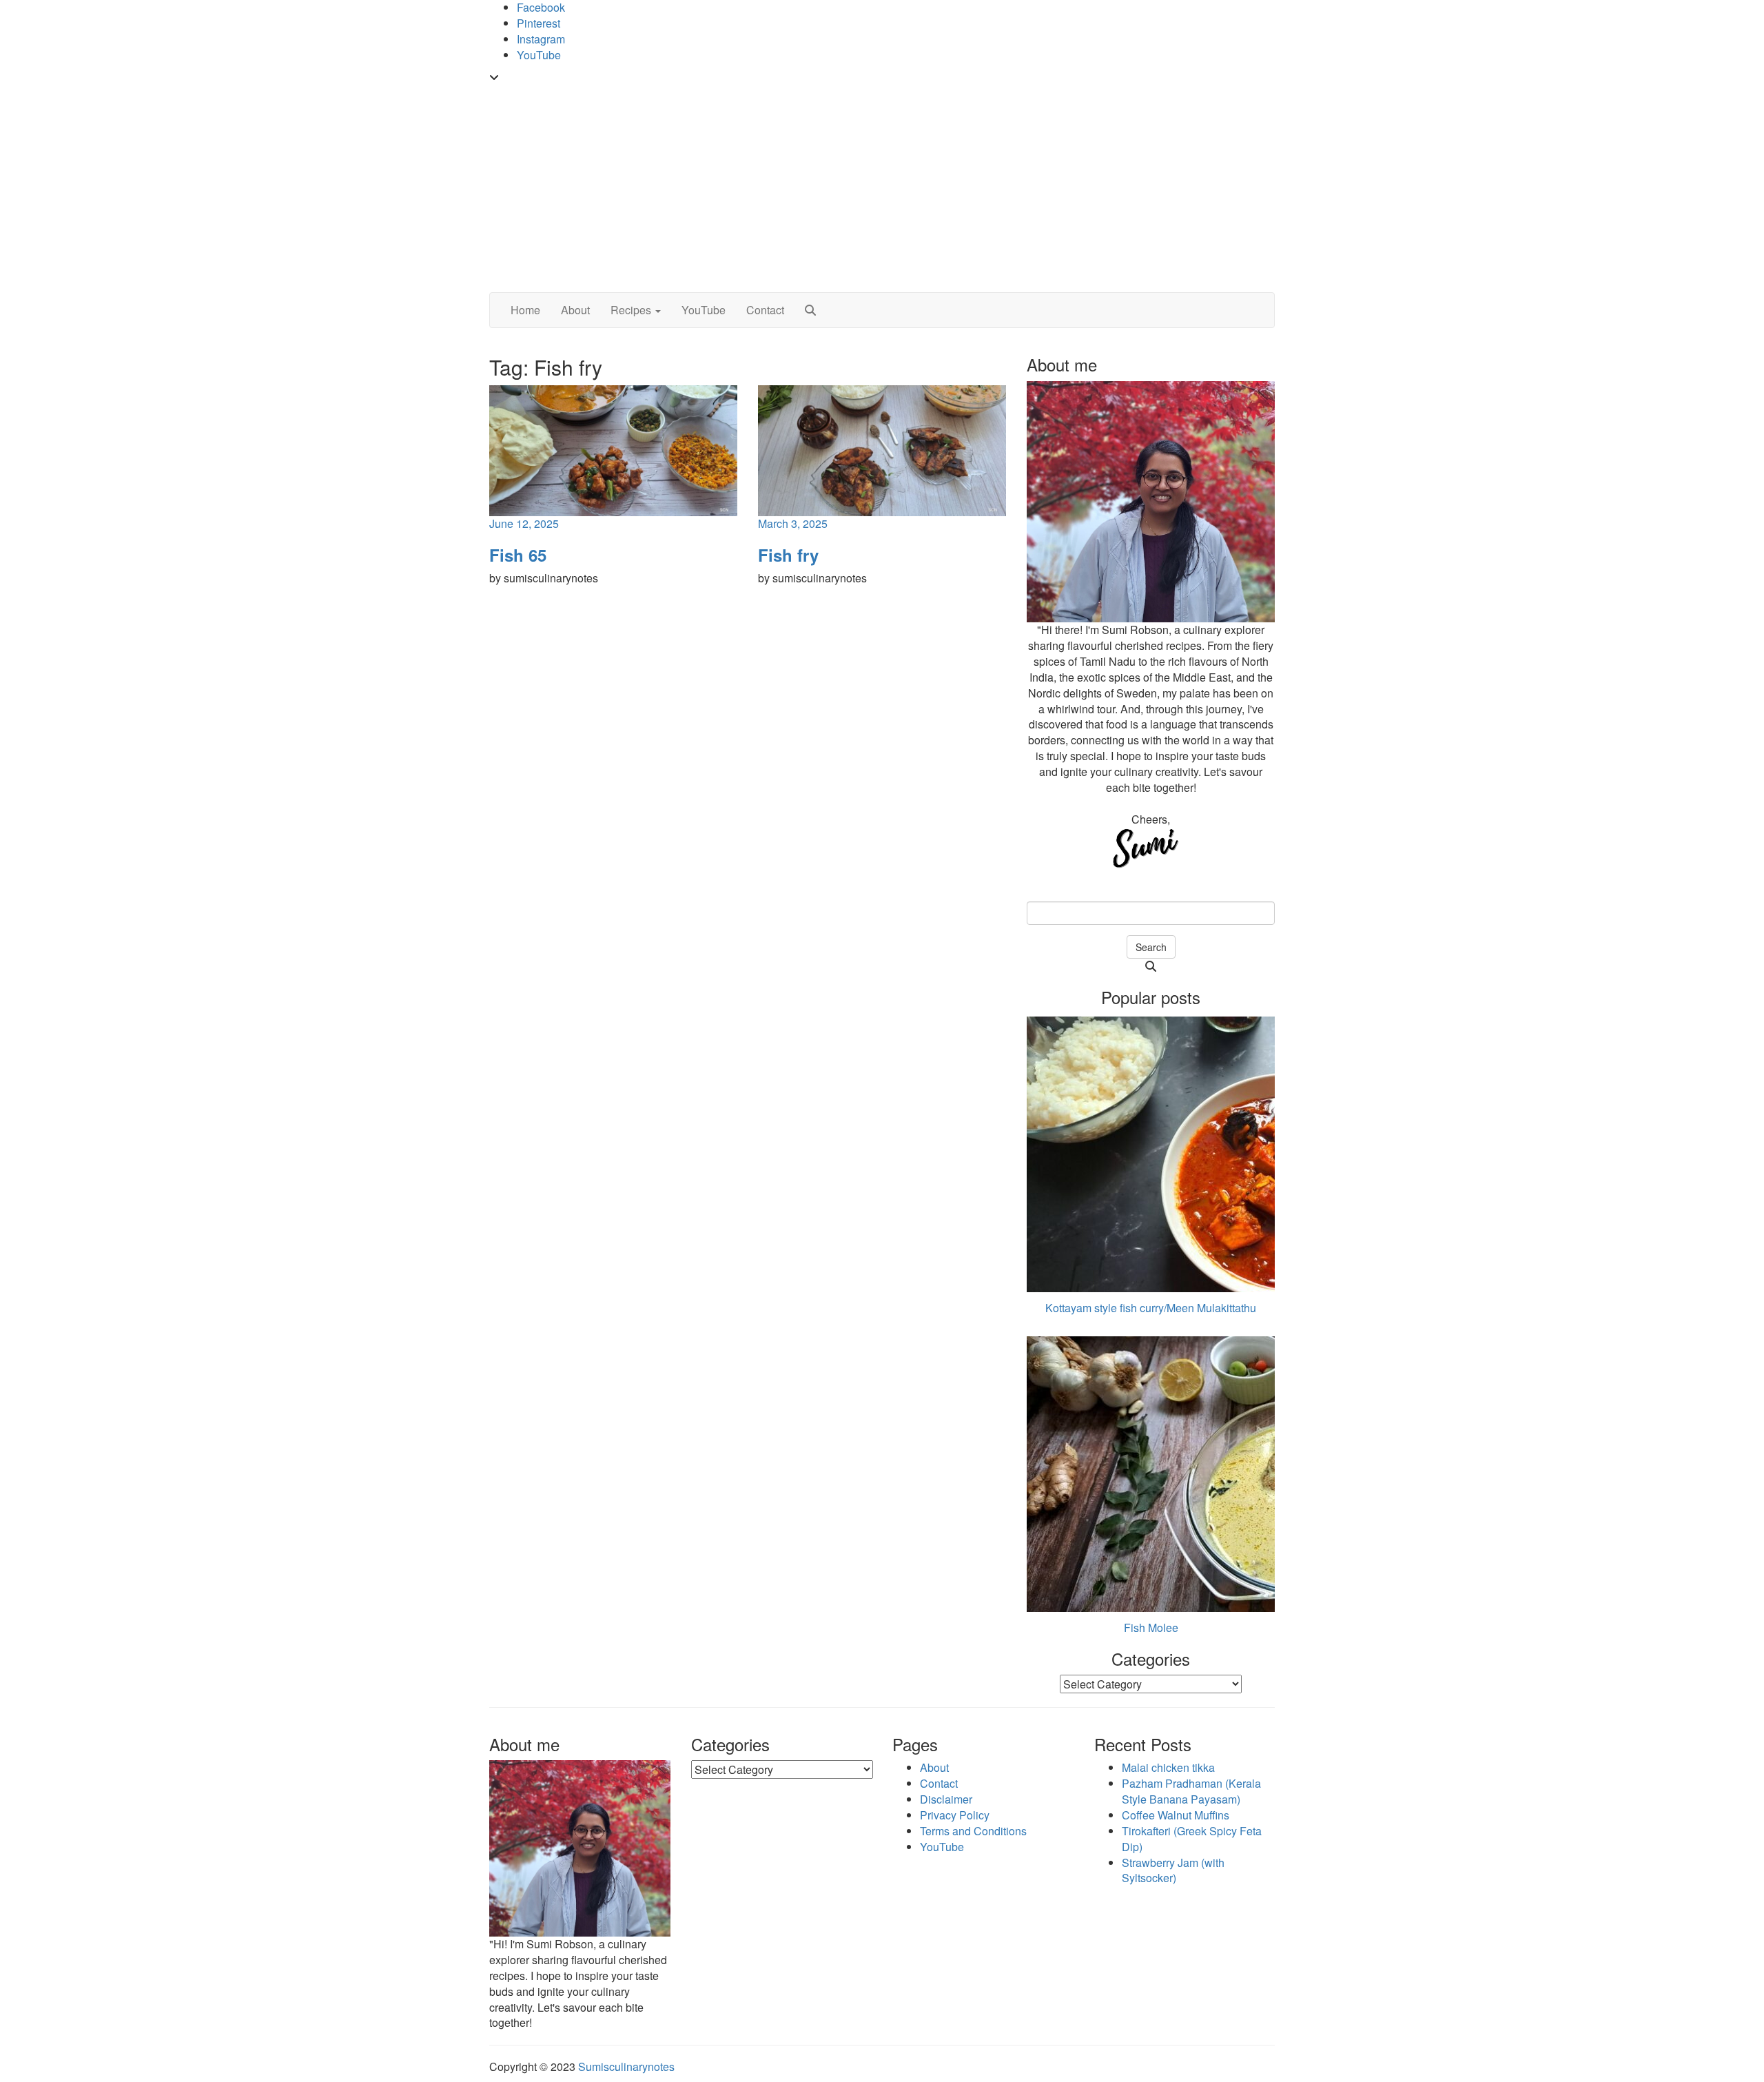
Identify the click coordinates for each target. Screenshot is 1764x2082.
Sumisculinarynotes (626, 2066)
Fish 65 (518, 555)
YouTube (539, 55)
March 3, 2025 (793, 523)
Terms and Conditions (973, 1831)
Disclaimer (946, 1799)
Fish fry (788, 555)
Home (525, 310)
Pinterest (539, 23)
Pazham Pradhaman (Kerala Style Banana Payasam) (1191, 1791)
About (575, 310)
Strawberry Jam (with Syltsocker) (1173, 1870)
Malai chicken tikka (1168, 1767)
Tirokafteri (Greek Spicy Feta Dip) (1192, 1839)
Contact (765, 310)
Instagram (541, 39)
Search (1151, 947)
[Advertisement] (882, 189)
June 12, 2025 (524, 523)
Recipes (632, 310)
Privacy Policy (955, 1815)
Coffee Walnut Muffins (1176, 1815)
